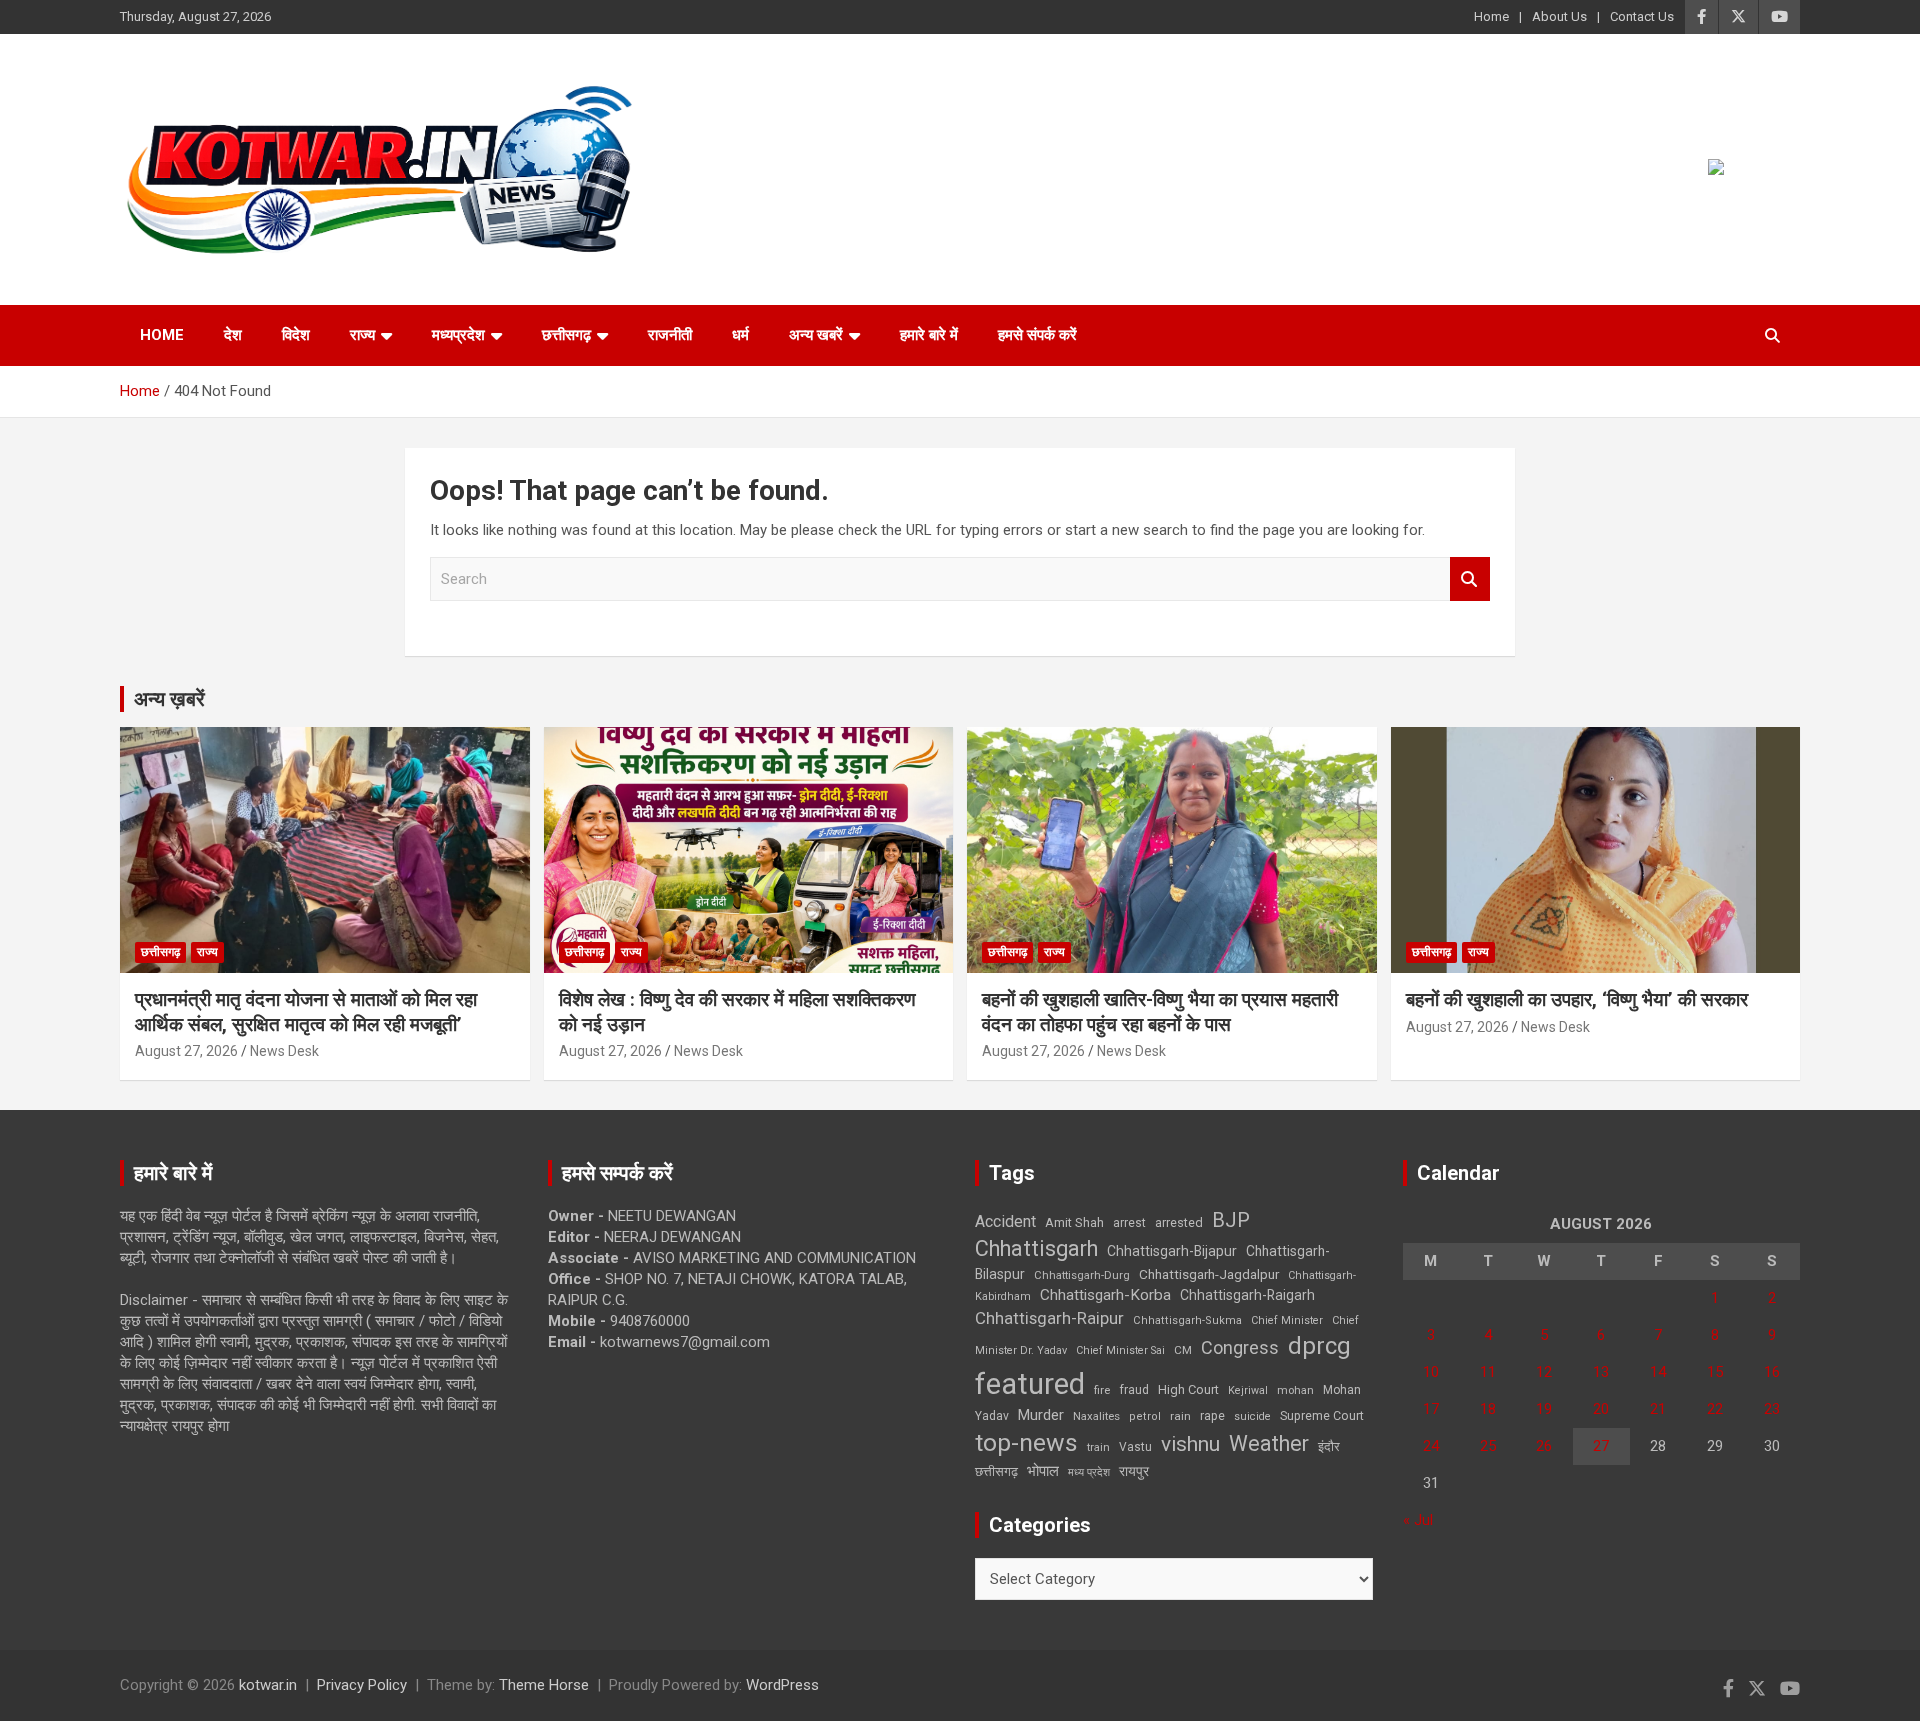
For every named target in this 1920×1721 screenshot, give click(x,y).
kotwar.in (268, 1685)
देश (233, 335)
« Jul (1418, 1520)
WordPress (782, 1685)
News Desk (284, 1051)
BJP (1231, 1220)
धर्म (740, 335)
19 (1544, 1409)
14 (1658, 1372)
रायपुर (1134, 1471)
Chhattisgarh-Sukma (1187, 1320)
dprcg (1319, 1346)
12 (1544, 1372)
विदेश (296, 335)
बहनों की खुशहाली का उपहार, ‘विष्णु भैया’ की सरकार (1577, 999)
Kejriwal (1248, 1390)
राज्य (362, 335)
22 (1715, 1409)
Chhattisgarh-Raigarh (1247, 1295)
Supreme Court (1322, 1415)
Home (1491, 16)
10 (1431, 1372)
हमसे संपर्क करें (1037, 335)
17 (1431, 1409)
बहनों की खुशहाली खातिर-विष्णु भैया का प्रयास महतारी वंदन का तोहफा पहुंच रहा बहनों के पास (1160, 1012)
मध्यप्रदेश (458, 335)
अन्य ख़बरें (169, 699)
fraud (1134, 1390)
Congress (1240, 1347)
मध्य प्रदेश (1089, 1472)
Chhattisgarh (1036, 1248)
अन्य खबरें (816, 335)
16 (1772, 1372)
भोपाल (1043, 1471)
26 (1544, 1446)
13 (1601, 1372)
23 (1772, 1409)
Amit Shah (1074, 1222)
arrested (1179, 1222)
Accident (1005, 1221)
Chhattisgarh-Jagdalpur (1209, 1274)
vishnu (1190, 1444)
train (1098, 1447)
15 (1715, 1372)
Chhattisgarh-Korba (1105, 1295)
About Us (1559, 16)
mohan (1295, 1390)
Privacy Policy (362, 1685)
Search (1470, 579)
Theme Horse (544, 1685)
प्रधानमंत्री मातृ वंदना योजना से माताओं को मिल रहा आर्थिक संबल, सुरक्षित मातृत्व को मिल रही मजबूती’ (306, 1012)
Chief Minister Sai (1120, 1350)
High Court (1188, 1389)
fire (1102, 1390)
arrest (1129, 1223)
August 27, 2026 (186, 1051)
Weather (1269, 1443)
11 (1488, 1372)
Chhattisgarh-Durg (1082, 1275)
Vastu (1135, 1447)
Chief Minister (1287, 1320)
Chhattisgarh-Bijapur (1172, 1251)
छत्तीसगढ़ (996, 1471)
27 (1601, 1446)
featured (1030, 1384)
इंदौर (1329, 1446)
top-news (1026, 1442)
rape (1212, 1415)
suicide (1252, 1416)
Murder (1041, 1415)
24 (1431, 1446)
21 (1658, 1409)
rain (1180, 1416)
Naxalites (1096, 1416)
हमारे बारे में (929, 335)
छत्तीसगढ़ (566, 335)
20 (1601, 1409)
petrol (1145, 1416)
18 (1488, 1409)
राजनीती (670, 335)
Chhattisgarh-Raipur (1049, 1318)
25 (1488, 1446)
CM (1183, 1350)
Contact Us (1642, 16)
